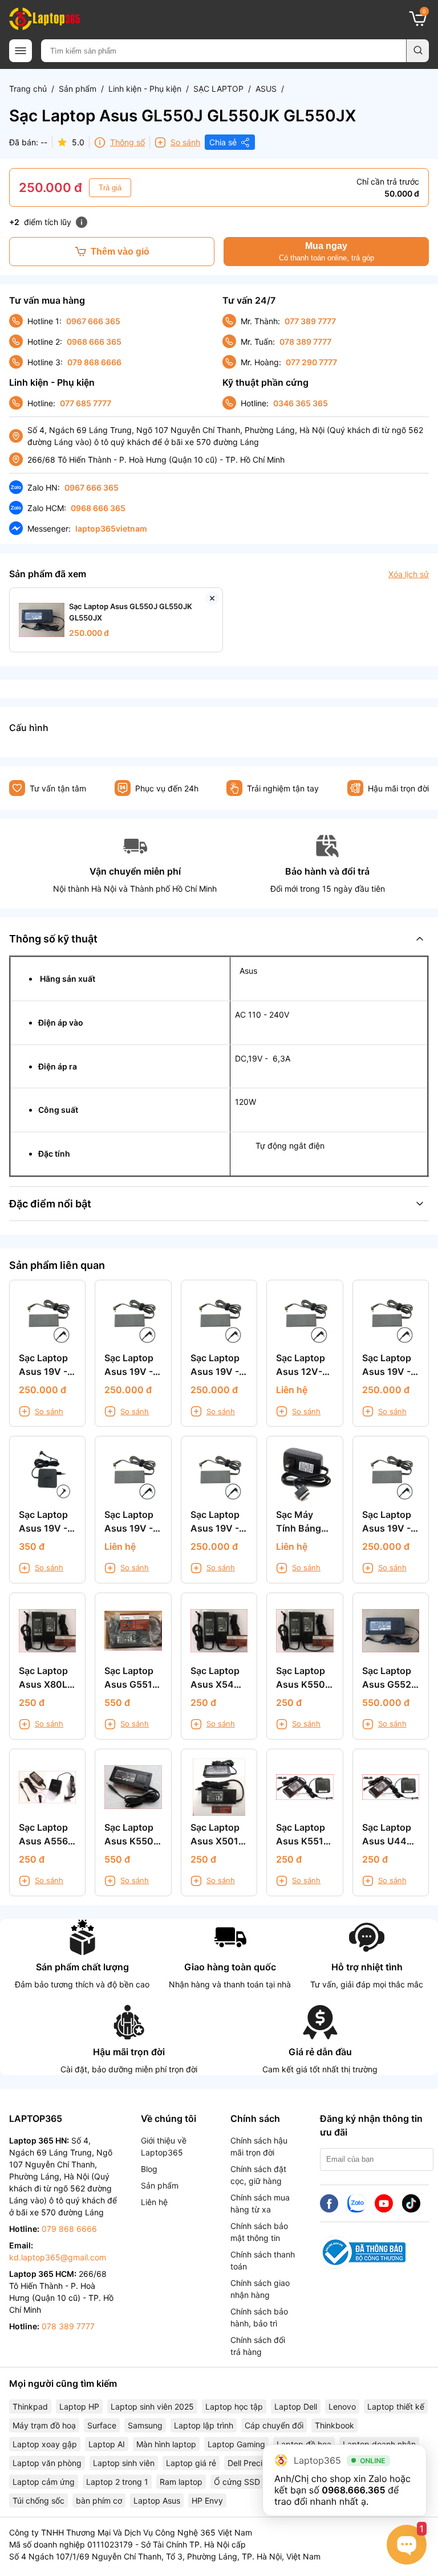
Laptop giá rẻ (191, 2463)
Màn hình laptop (166, 2444)
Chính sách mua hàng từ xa (260, 2203)
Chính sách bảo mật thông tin (259, 2232)
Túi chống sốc (38, 2501)
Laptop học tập (234, 2406)
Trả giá (110, 188)
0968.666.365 (353, 2490)
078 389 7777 (305, 342)
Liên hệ (154, 2202)
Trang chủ (28, 89)
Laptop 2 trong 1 (117, 2482)
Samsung (145, 2425)
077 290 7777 (311, 362)
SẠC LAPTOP (218, 89)
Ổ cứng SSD (237, 2482)
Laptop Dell (296, 2406)
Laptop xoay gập (45, 2444)
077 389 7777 (310, 321)
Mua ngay (327, 252)
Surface (102, 2425)
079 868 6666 (94, 362)
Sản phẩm (78, 89)
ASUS (266, 89)
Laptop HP (79, 2406)
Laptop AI (107, 2444)
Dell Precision (252, 2463)
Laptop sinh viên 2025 (152, 2406)
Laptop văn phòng (47, 2463)
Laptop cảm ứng (44, 2482)
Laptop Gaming (236, 2444)
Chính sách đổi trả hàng (258, 2346)
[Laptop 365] (44, 19)
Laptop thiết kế (396, 2406)
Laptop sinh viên (124, 2463)
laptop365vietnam (111, 528)
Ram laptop (181, 2482)
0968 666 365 (94, 342)
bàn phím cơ (99, 2501)
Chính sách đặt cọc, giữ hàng (258, 2175)
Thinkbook (334, 2425)
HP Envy (207, 2501)
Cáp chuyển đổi (274, 2425)
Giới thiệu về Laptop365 (164, 2146)
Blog (149, 2169)
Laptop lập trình (204, 2425)
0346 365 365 (301, 403)
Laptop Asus (157, 2501)
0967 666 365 (93, 321)
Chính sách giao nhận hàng (260, 2289)
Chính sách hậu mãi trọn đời (259, 2146)
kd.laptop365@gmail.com (58, 2257)
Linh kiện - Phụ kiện (145, 89)
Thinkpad (30, 2406)
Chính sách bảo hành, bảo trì (259, 2317)
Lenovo (342, 2406)
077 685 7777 (86, 403)
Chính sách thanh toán (263, 2260)
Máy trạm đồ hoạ (44, 2425)
